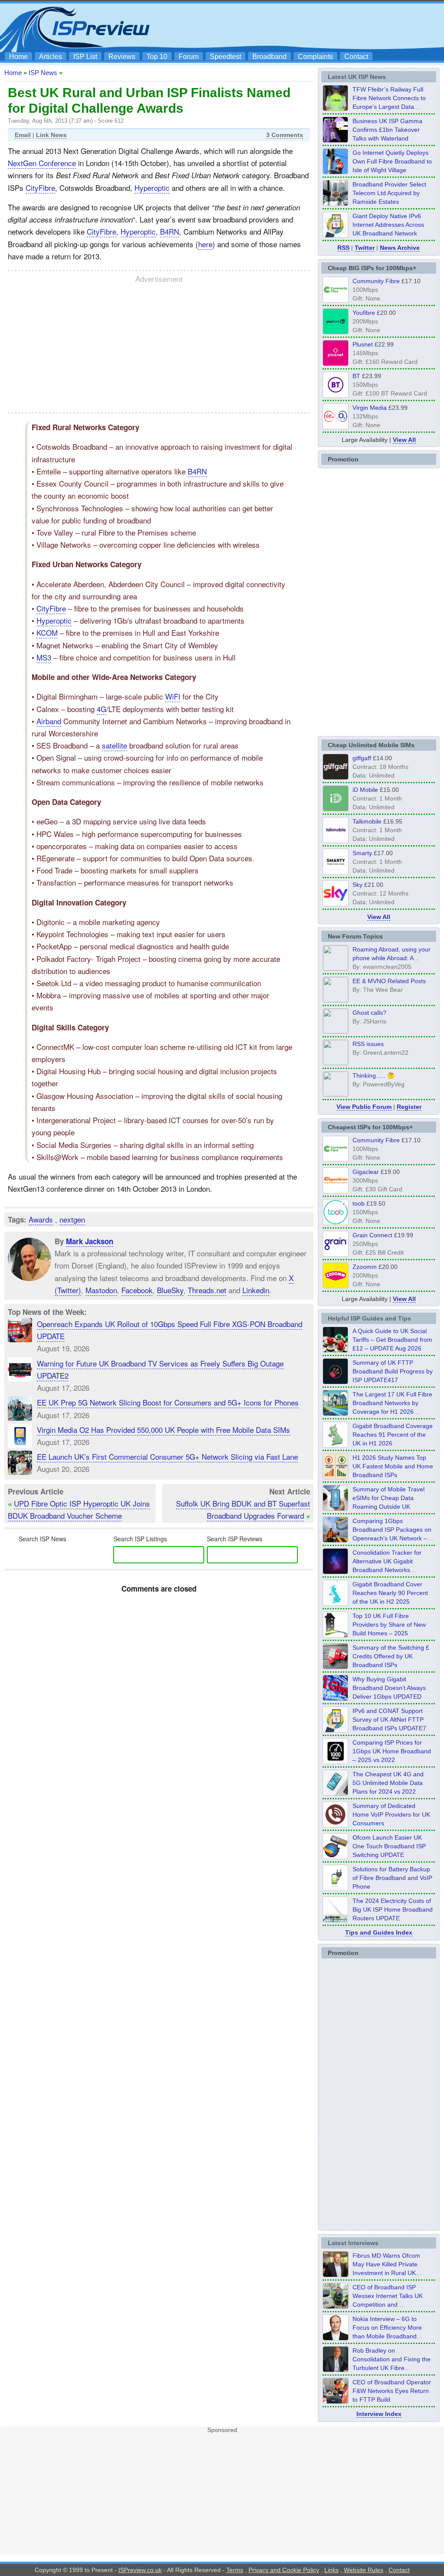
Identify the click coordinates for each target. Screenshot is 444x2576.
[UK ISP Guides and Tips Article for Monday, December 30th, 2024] (336, 1793)
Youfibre (364, 313)
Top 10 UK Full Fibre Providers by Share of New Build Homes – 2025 (389, 1625)
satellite (114, 745)
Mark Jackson (90, 1241)
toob (359, 1203)
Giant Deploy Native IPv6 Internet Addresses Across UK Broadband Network (388, 225)
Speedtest (225, 57)
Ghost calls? (369, 1013)
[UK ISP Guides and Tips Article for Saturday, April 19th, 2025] (336, 1762)
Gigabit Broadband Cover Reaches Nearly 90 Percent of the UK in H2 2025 (390, 1593)
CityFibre (40, 188)
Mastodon (101, 1290)
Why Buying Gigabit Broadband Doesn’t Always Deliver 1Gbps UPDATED (389, 1688)
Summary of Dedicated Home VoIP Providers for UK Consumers (391, 1814)
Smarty (362, 853)
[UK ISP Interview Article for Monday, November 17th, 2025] (336, 2338)
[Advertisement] (283, 26)
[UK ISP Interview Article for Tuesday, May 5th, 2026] (336, 2275)
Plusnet (363, 344)
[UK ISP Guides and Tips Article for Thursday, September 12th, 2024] (336, 1857)
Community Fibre (376, 281)
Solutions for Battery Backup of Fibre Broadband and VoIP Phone (392, 1878)
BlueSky (170, 1290)
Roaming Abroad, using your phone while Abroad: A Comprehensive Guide (392, 958)
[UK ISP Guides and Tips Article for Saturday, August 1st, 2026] (336, 1413)
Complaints (315, 57)
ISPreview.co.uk (140, 2570)
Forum (189, 57)
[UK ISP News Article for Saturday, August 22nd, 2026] (336, 108)
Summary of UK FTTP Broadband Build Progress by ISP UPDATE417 (393, 1371)
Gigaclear (366, 1172)
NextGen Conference (42, 163)
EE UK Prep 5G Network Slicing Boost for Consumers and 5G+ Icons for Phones (168, 1402)
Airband (49, 721)
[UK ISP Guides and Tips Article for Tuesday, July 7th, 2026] (336, 1445)
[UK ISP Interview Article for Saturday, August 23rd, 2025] (336, 2370)
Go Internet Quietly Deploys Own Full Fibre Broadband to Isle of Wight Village (392, 161)
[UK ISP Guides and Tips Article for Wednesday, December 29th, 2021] (336, 1888)
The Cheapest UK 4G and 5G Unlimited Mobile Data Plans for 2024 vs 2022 (388, 1783)
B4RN (170, 231)
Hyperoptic (152, 188)
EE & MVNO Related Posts (389, 981)
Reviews (122, 57)
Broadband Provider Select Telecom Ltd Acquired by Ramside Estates (389, 193)
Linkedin (256, 1290)
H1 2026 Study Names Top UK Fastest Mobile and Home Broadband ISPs (393, 1466)
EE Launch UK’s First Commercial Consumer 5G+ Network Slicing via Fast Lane (167, 1456)
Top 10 (157, 57)
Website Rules (364, 2570)
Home (18, 57)
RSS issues (368, 1044)
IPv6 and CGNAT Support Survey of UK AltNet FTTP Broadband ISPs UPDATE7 (389, 1720)
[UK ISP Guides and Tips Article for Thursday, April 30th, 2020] (336, 1382)
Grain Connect (372, 1235)
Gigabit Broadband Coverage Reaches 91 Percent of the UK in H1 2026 (393, 1435)
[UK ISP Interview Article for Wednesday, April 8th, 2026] (336, 2306)
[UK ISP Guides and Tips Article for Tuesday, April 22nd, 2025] (336, 1667)
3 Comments (285, 135)
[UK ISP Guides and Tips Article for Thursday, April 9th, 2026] (336, 1508)
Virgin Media (370, 408)
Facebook (137, 1290)
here (205, 244)
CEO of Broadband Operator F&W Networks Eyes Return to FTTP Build (392, 2391)
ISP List (85, 57)
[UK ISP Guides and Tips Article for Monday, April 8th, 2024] (336, 1730)
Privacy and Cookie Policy (284, 2570)
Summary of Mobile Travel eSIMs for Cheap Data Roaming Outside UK (388, 1498)
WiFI (173, 696)
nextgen (72, 1219)
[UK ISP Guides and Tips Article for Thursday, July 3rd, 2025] (336, 1635)
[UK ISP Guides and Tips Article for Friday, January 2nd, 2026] (336, 1603)
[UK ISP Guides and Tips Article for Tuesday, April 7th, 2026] (336, 1540)
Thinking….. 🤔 (374, 1076)
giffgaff (362, 758)
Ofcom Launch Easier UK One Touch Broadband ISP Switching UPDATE (389, 1846)
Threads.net (207, 1290)
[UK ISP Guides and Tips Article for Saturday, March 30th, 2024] (336, 1920)
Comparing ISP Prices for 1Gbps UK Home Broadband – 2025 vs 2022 (392, 1751)
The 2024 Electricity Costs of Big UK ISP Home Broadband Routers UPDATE (393, 1909)
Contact (356, 57)
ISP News (43, 73)
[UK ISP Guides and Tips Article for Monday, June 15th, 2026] (336, 1477)
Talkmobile (367, 821)
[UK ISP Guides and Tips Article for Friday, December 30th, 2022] (336, 1825)
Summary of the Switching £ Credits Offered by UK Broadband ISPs (391, 1656)
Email (23, 135)
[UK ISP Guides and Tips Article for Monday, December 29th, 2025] (336, 1572)
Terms (235, 2570)
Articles (51, 57)
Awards (41, 1219)
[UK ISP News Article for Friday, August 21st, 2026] (336, 172)
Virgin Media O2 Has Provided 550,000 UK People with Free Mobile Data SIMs (163, 1430)
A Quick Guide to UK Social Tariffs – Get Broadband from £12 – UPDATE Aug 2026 (392, 1340)
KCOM (47, 633)
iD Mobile (365, 790)
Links (331, 2570)
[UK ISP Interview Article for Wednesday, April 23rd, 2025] (336, 2401)
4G (101, 709)
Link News (51, 135)
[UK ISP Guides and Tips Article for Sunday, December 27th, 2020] (336, 1698)
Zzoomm (365, 1267)
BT (356, 376)
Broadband (269, 57)
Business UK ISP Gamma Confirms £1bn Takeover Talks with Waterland (387, 130)
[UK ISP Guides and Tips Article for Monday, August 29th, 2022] (336, 1350)
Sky (357, 885)
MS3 (44, 657)
